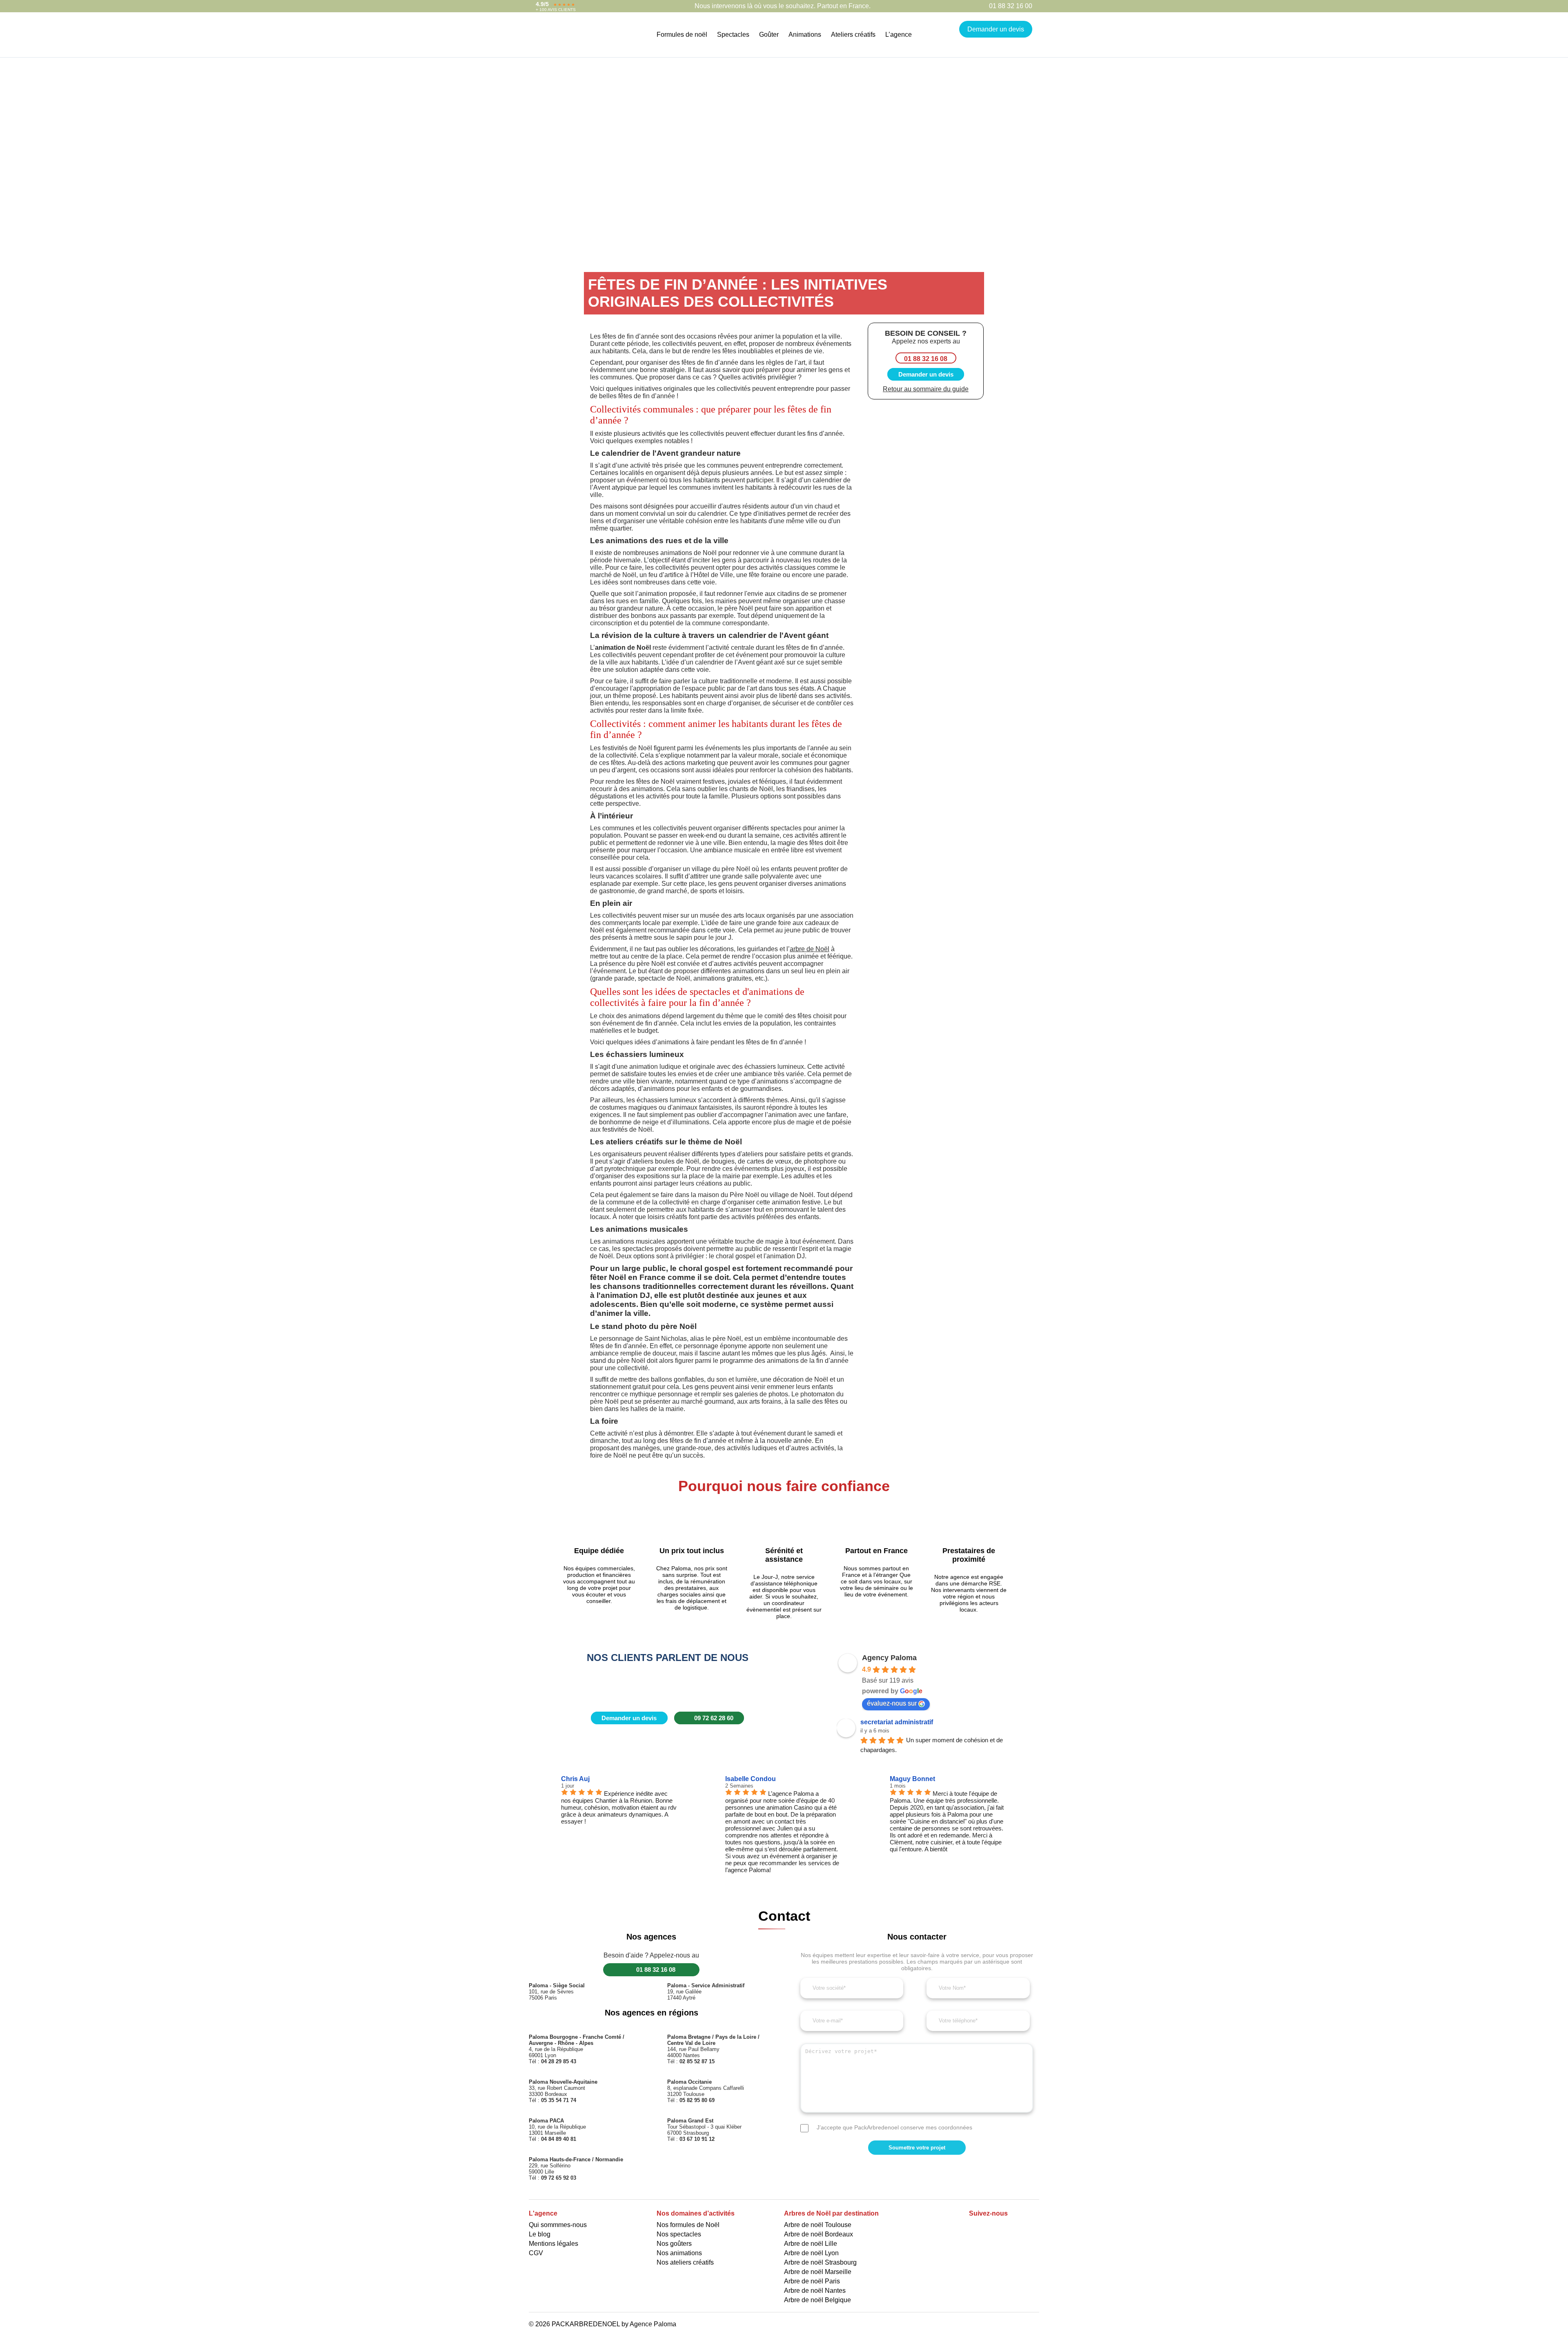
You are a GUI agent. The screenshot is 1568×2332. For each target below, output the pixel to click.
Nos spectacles (679, 2234)
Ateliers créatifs (853, 35)
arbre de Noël (810, 949)
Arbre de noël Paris (812, 2281)
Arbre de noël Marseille (818, 2272)
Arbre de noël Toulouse (818, 2225)
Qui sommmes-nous (558, 2225)
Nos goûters (674, 2244)
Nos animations (679, 2253)
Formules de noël (682, 35)
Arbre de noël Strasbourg (820, 2262)
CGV (536, 2253)
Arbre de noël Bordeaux (819, 2234)
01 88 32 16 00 (1011, 6)
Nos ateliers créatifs (685, 2262)
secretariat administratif (897, 1722)
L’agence (899, 35)
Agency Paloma (889, 1658)
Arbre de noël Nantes (815, 2291)
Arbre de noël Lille (811, 2244)
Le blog (540, 2234)
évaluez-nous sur (892, 1703)
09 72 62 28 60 (714, 1718)
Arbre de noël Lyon (811, 2253)
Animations (805, 35)
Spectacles (733, 35)
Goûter (769, 35)
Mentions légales (553, 2244)
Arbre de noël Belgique (817, 2300)
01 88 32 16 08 (926, 359)
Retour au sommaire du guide (926, 389)
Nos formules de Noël (688, 2225)
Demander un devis (996, 29)
